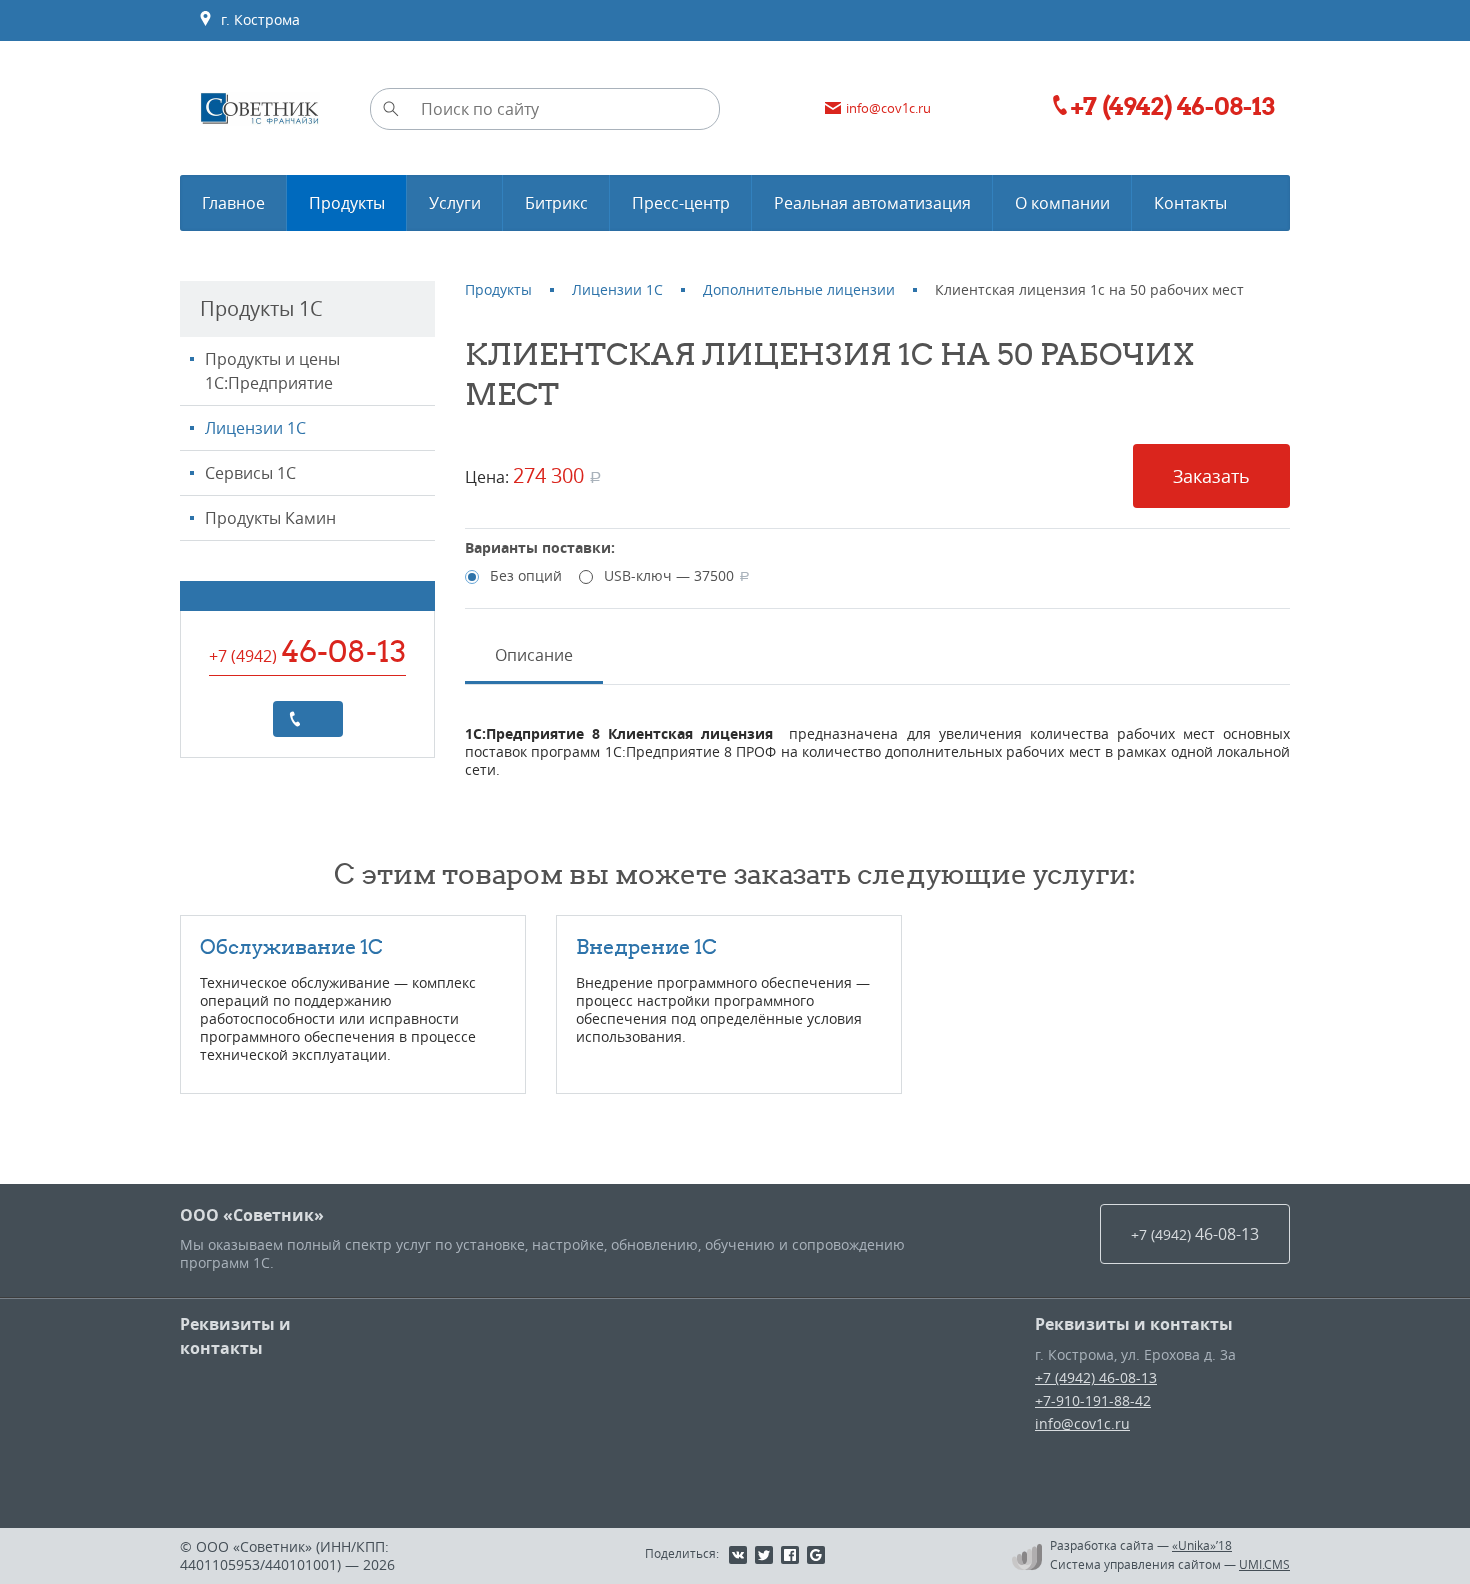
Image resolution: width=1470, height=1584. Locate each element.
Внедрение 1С (646, 946)
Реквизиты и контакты (235, 1336)
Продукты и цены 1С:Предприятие (272, 371)
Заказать (1211, 476)
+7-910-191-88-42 (1093, 1400)
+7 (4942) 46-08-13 (1096, 1377)
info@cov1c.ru (1082, 1423)
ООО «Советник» (252, 1215)
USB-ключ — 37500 (677, 576)
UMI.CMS (1264, 1564)
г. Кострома (256, 19)
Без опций (526, 576)
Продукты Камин (270, 518)
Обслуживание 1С (291, 946)
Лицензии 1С (255, 428)
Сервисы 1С (250, 473)
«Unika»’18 (1202, 1545)
